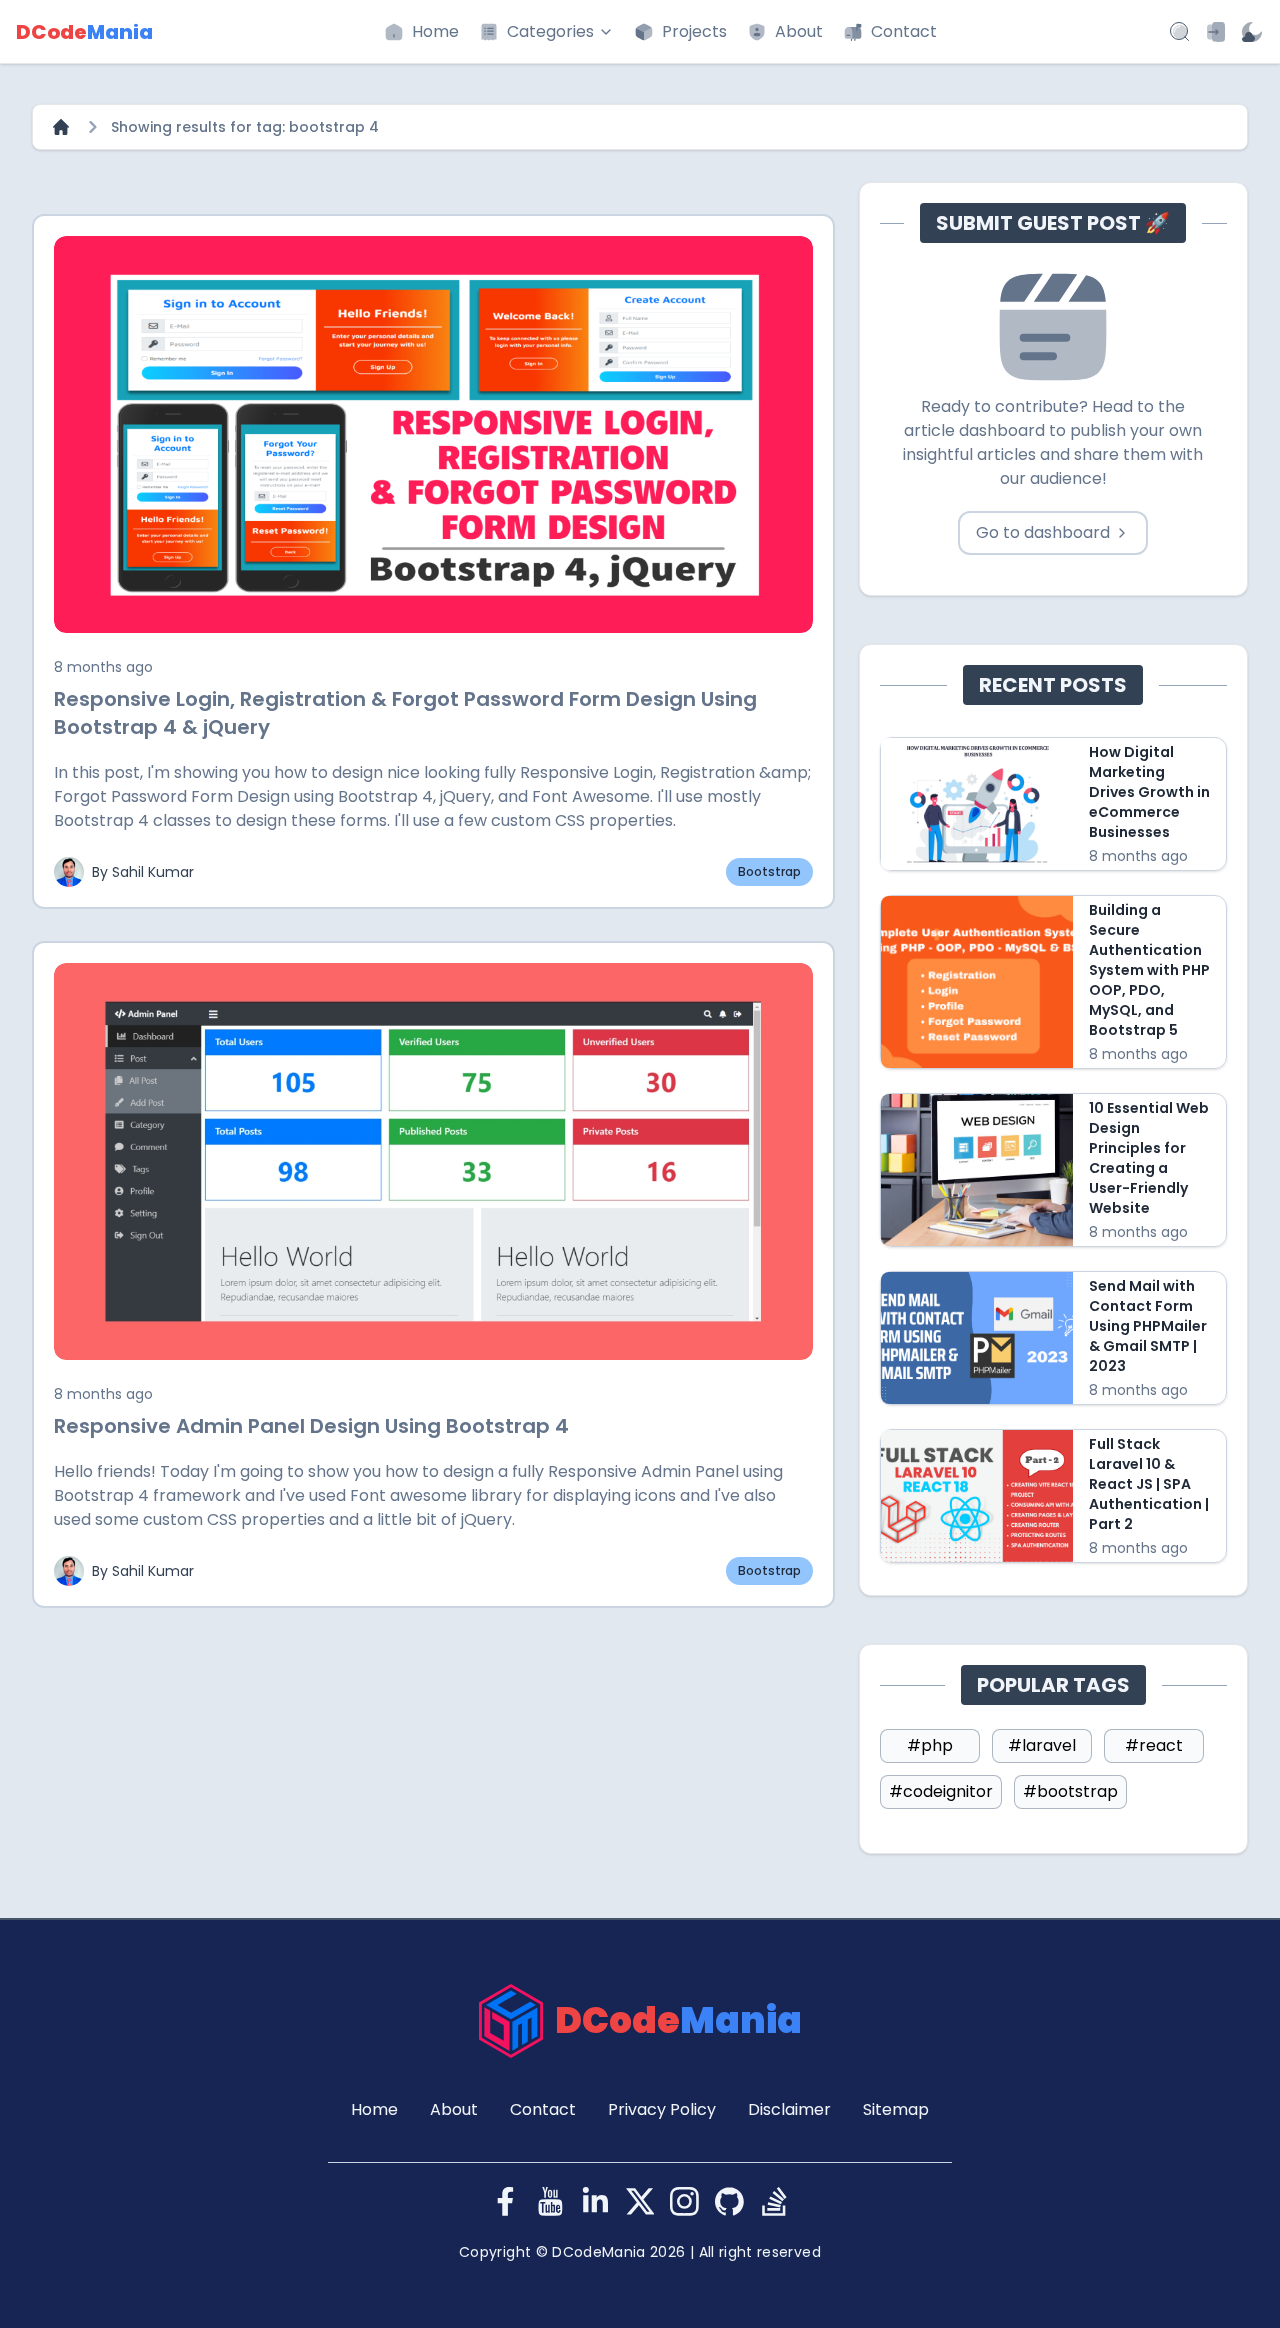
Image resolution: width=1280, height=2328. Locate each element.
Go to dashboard (1043, 532)
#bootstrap (1070, 1791)
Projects (694, 31)
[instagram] (684, 2201)
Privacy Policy (662, 2109)
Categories (550, 31)
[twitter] (640, 2201)
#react (1154, 1745)
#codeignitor (941, 1791)
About (799, 31)
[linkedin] (595, 2201)
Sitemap (896, 2109)
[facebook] (505, 2201)
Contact (904, 31)
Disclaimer (789, 2109)
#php (930, 1745)
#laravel (1042, 1745)
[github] (729, 2201)
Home (435, 31)
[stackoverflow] (774, 2201)
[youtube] (550, 2201)
